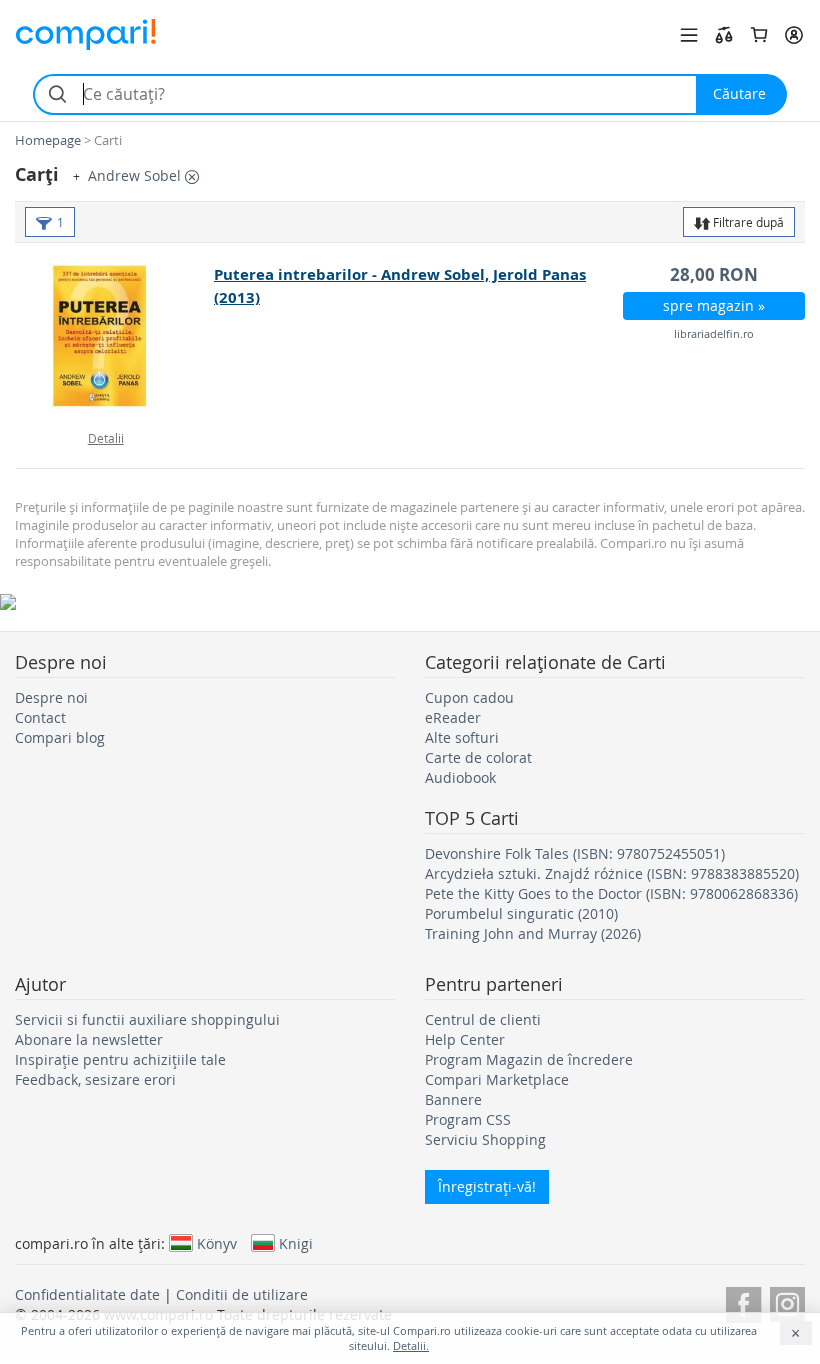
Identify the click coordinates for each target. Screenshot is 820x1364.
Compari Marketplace (497, 1079)
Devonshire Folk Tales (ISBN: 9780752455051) (575, 853)
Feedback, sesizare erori (95, 1079)
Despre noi (51, 697)
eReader (453, 717)
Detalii (106, 438)
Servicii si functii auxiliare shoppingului (147, 1019)
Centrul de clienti (483, 1019)
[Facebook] (743, 1301)
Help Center (465, 1039)
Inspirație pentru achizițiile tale (120, 1059)
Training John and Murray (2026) (533, 933)
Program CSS (468, 1119)
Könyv (217, 1243)
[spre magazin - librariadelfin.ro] (115, 338)
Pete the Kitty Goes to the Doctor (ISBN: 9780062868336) (611, 893)
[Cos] (759, 35)
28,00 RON (714, 274)
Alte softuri (462, 737)
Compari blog (60, 737)
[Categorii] (689, 35)
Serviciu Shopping (485, 1139)
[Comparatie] (724, 35)
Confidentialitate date (87, 1294)
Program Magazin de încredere (529, 1059)
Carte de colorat (478, 757)
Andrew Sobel (136, 175)
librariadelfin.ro (714, 333)
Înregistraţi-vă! (487, 1186)
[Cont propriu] (794, 35)
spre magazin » (714, 305)
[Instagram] (787, 1301)
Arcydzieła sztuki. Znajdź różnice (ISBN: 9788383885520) (612, 873)
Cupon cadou (469, 697)
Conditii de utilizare (242, 1294)
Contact (40, 717)
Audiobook (460, 777)
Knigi (296, 1243)
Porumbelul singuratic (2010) (521, 913)
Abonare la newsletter (89, 1039)
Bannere (453, 1099)
